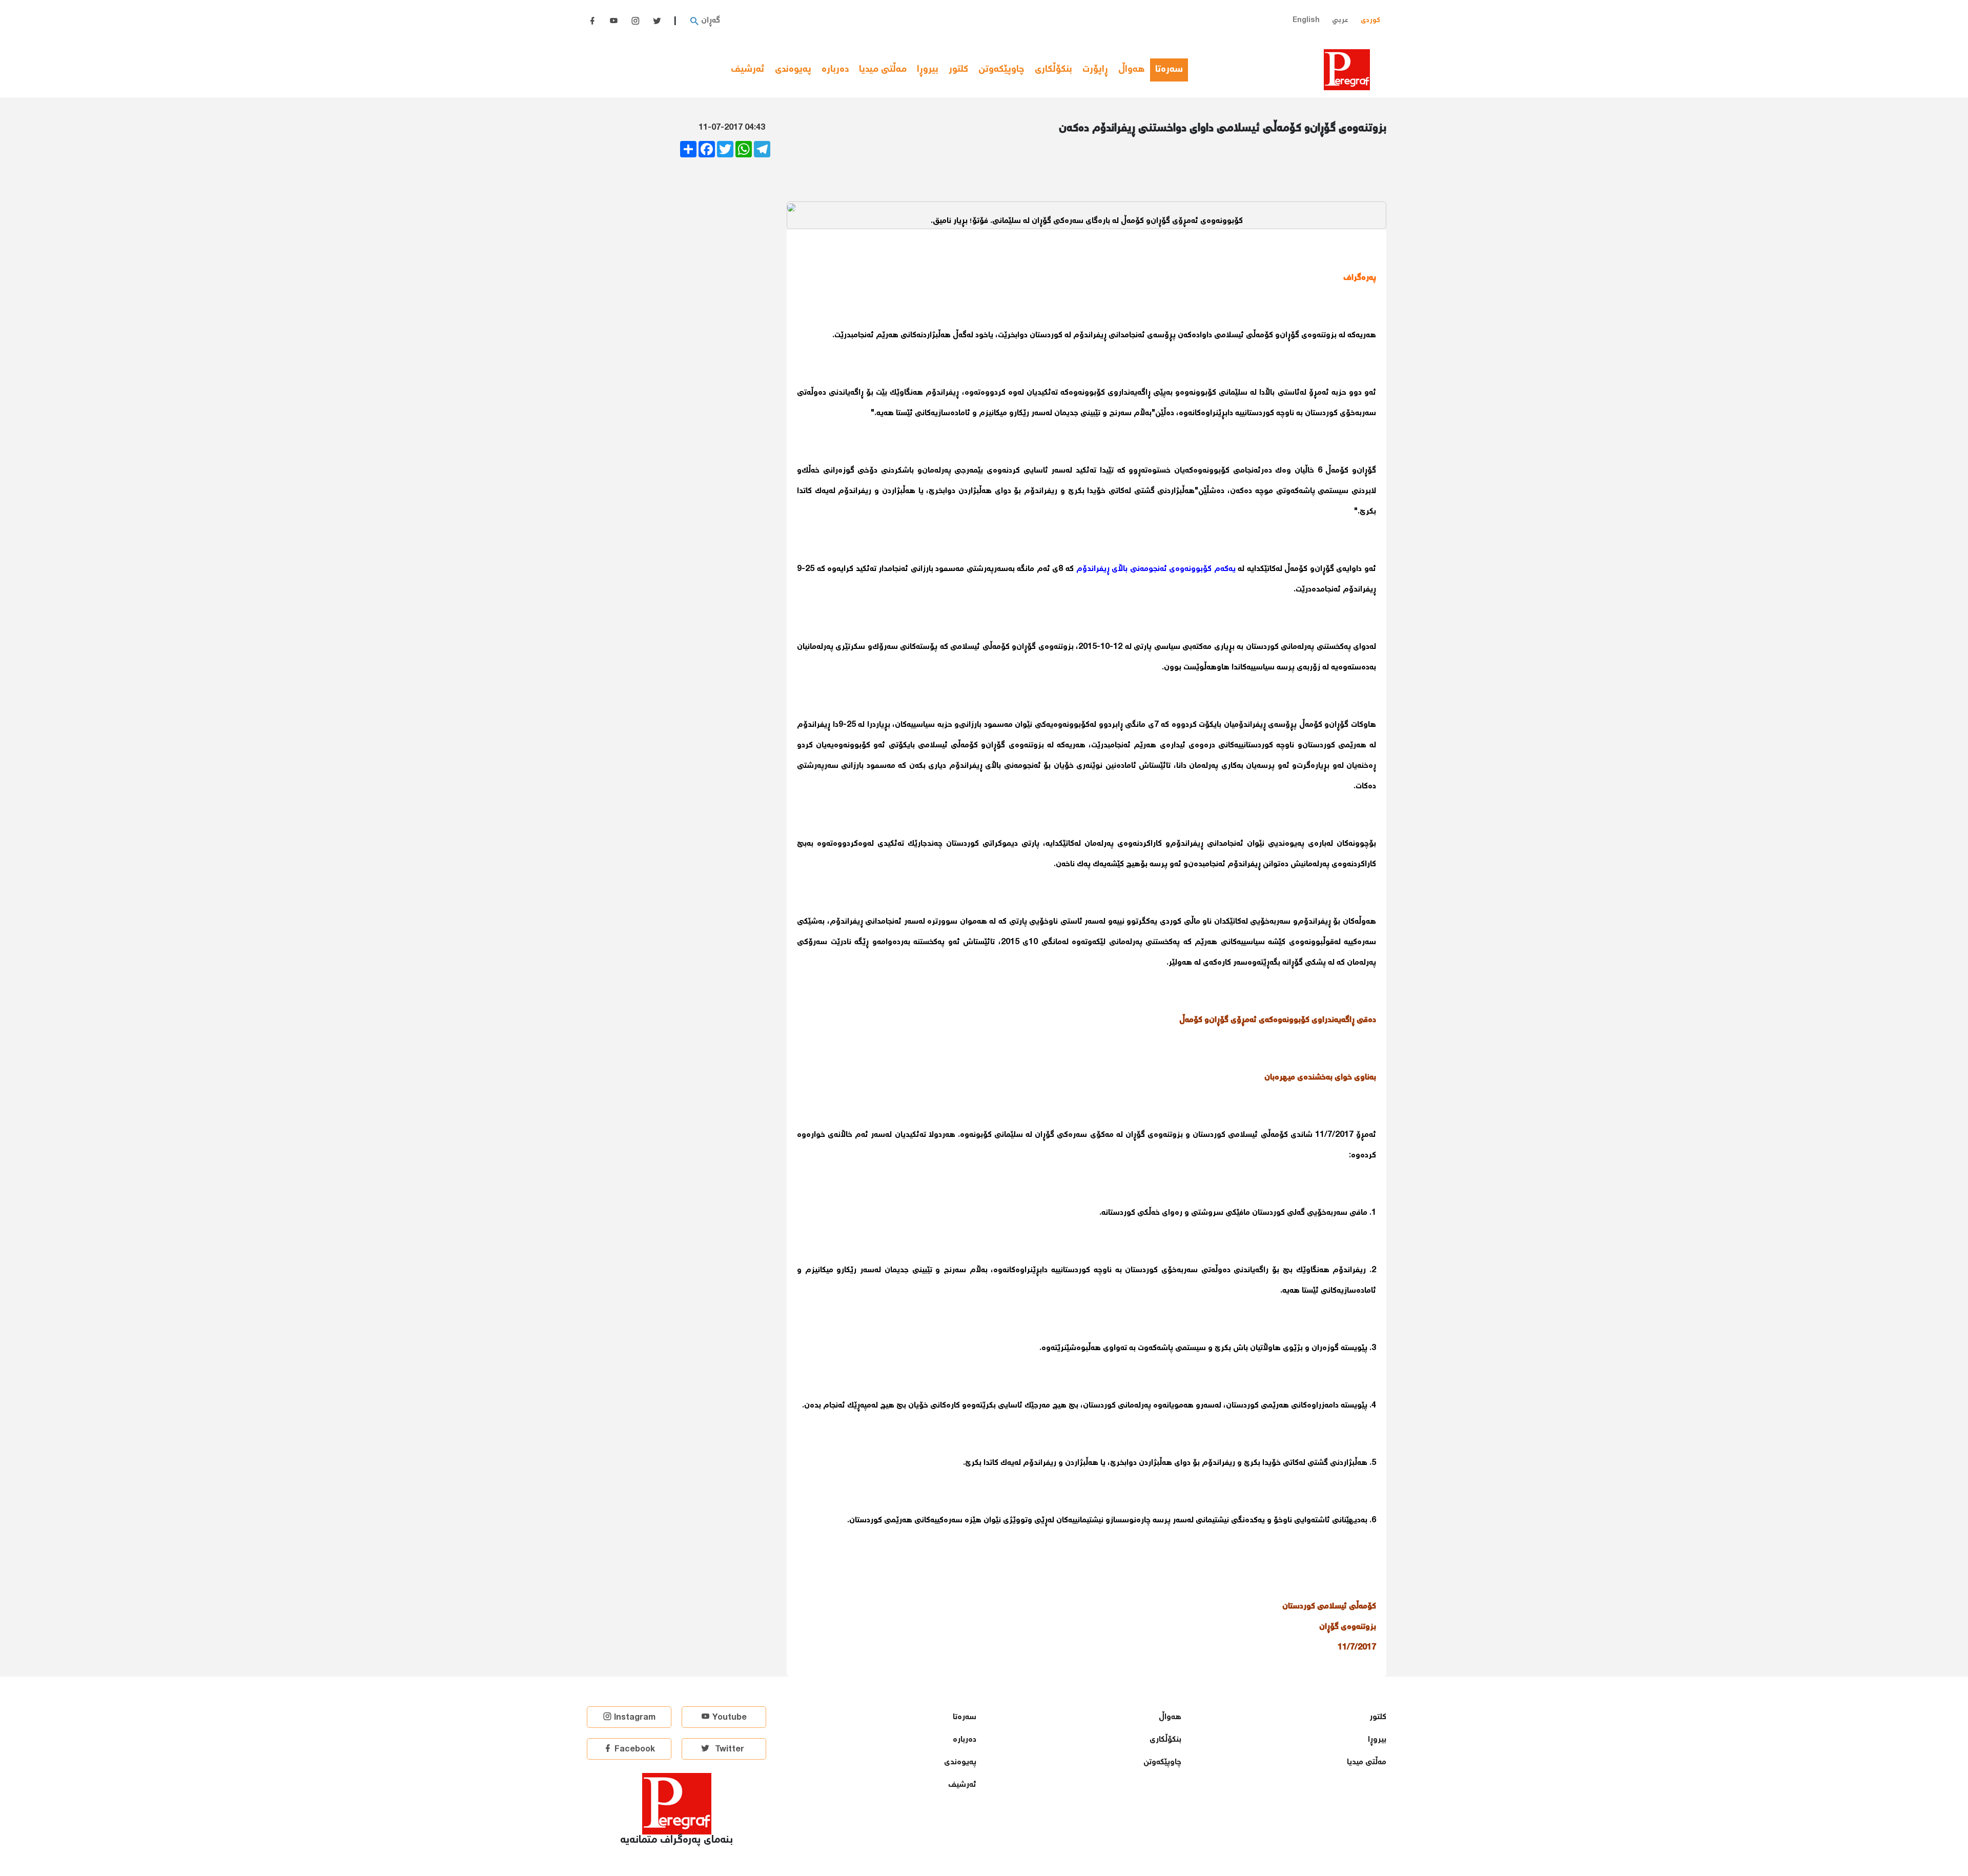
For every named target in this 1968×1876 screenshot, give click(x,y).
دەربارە (835, 70)
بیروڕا (928, 70)
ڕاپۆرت (1095, 70)
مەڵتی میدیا (883, 70)
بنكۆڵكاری (1053, 70)
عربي (1340, 20)
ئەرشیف (748, 70)
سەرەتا (1172, 70)
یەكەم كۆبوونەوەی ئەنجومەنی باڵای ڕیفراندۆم (1156, 569)
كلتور (958, 70)
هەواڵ (1132, 70)
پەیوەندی (793, 70)
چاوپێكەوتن (1001, 70)
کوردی (1370, 20)
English (1306, 20)
